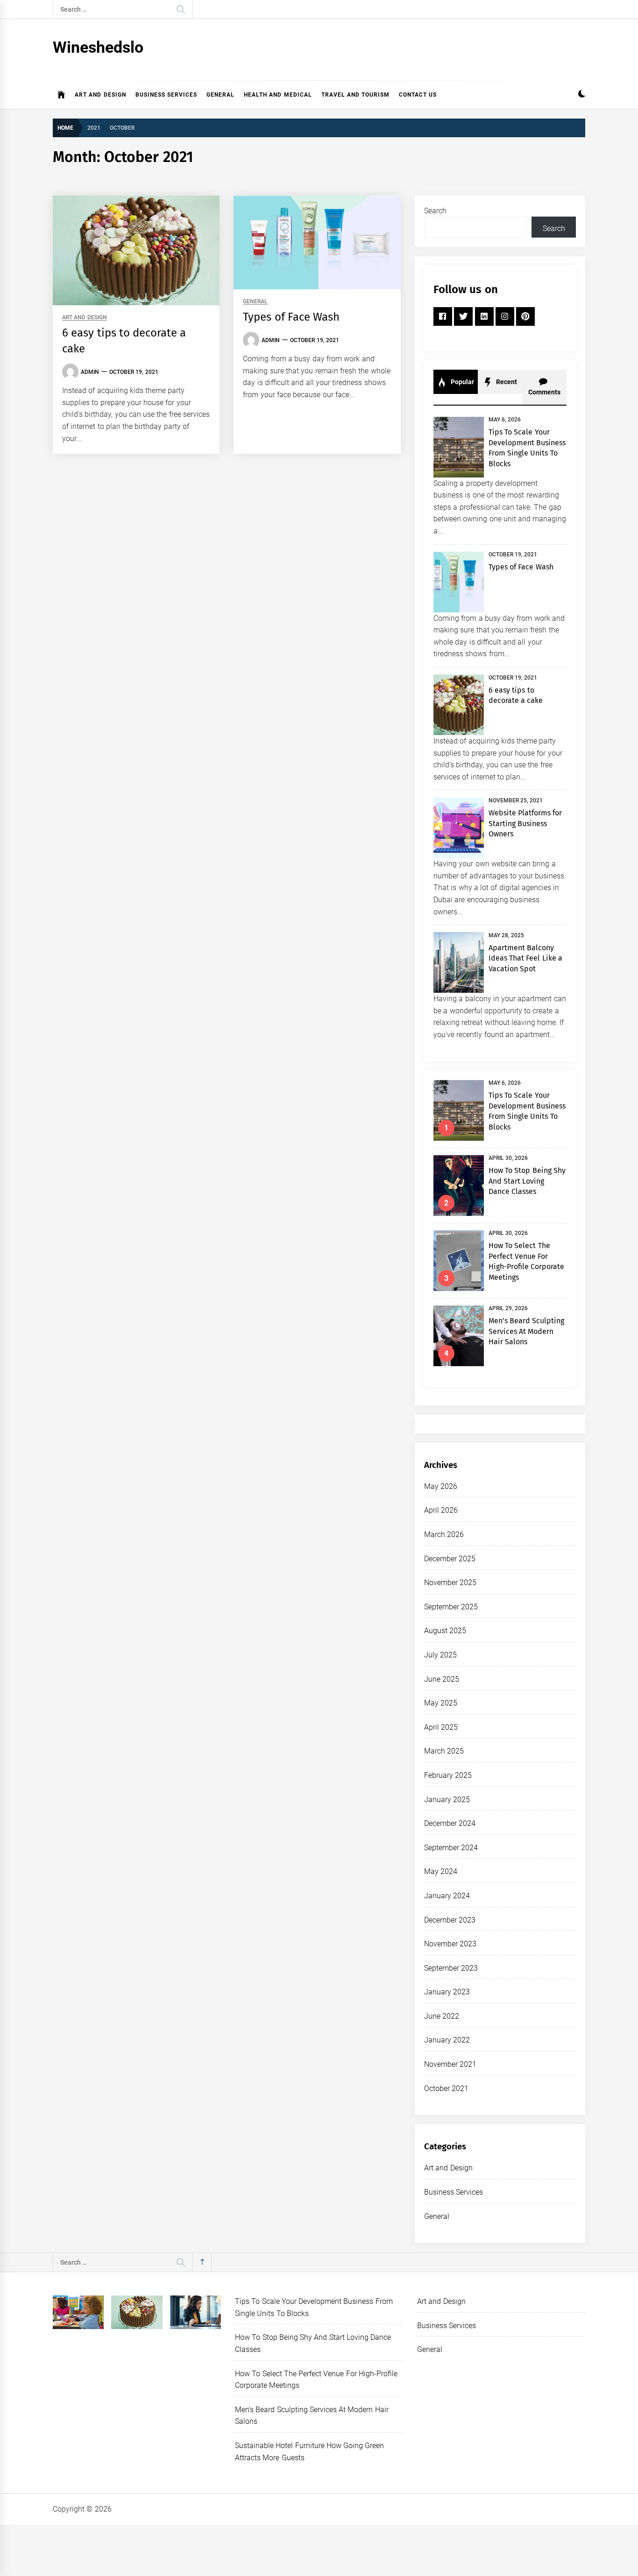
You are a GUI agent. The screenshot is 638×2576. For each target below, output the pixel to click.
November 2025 (450, 1583)
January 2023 (447, 1992)
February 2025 (448, 1775)
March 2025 (444, 1751)
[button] (582, 95)
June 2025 (442, 1679)
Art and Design (100, 95)
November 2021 (450, 2064)
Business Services (166, 95)
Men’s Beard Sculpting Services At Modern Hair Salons (527, 1331)
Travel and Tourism (356, 95)
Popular (461, 382)
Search (435, 211)
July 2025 (440, 1655)
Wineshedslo (98, 47)
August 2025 (445, 1631)
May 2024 (441, 1871)
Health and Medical (278, 95)
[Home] (61, 95)
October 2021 (446, 2088)
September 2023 (451, 1968)
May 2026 (441, 1486)
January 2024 (447, 1896)
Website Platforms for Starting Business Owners (525, 823)
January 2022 (447, 2040)
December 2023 (450, 1920)
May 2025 (441, 1703)
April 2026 (441, 1510)
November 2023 (450, 1944)
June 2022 (442, 2016)
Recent (506, 382)
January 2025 (447, 1800)
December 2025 (450, 1559)
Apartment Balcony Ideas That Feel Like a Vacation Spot (525, 958)
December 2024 (450, 1823)
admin (90, 372)
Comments (544, 392)
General (220, 95)
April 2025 (441, 1727)
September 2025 (451, 1607)
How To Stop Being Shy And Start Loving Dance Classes (527, 1181)
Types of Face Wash (291, 317)
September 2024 (451, 1848)
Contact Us (418, 95)
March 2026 (444, 1534)
